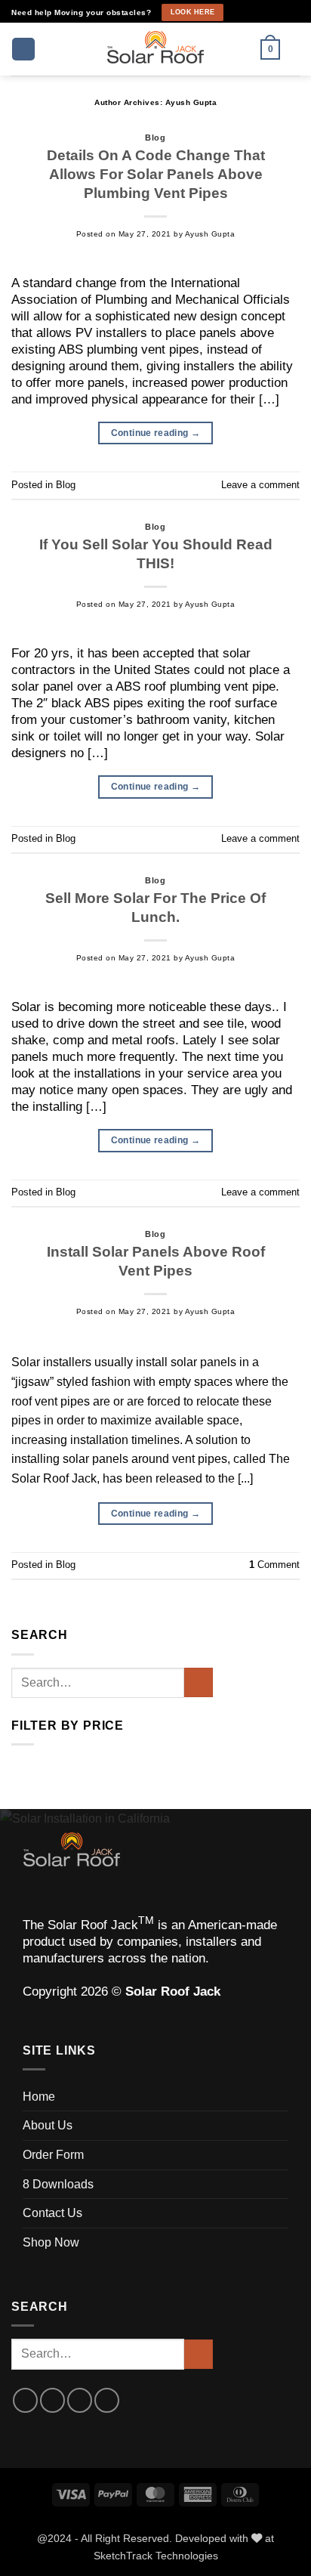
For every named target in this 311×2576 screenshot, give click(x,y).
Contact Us (52, 2213)
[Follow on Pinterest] (279, 13)
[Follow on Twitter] (80, 2400)
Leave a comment (260, 485)
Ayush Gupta (191, 102)
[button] (23, 49)
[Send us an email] (265, 13)
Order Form (53, 2155)
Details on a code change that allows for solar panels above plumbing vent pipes (156, 174)
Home (39, 2097)
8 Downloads (58, 2184)
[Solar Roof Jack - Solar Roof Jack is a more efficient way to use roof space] (155, 49)
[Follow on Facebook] (238, 13)
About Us (48, 2125)
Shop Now (51, 2242)
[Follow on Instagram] (252, 13)
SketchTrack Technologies (156, 2556)
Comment (274, 1565)
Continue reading (156, 433)
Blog (155, 138)
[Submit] (199, 1682)
